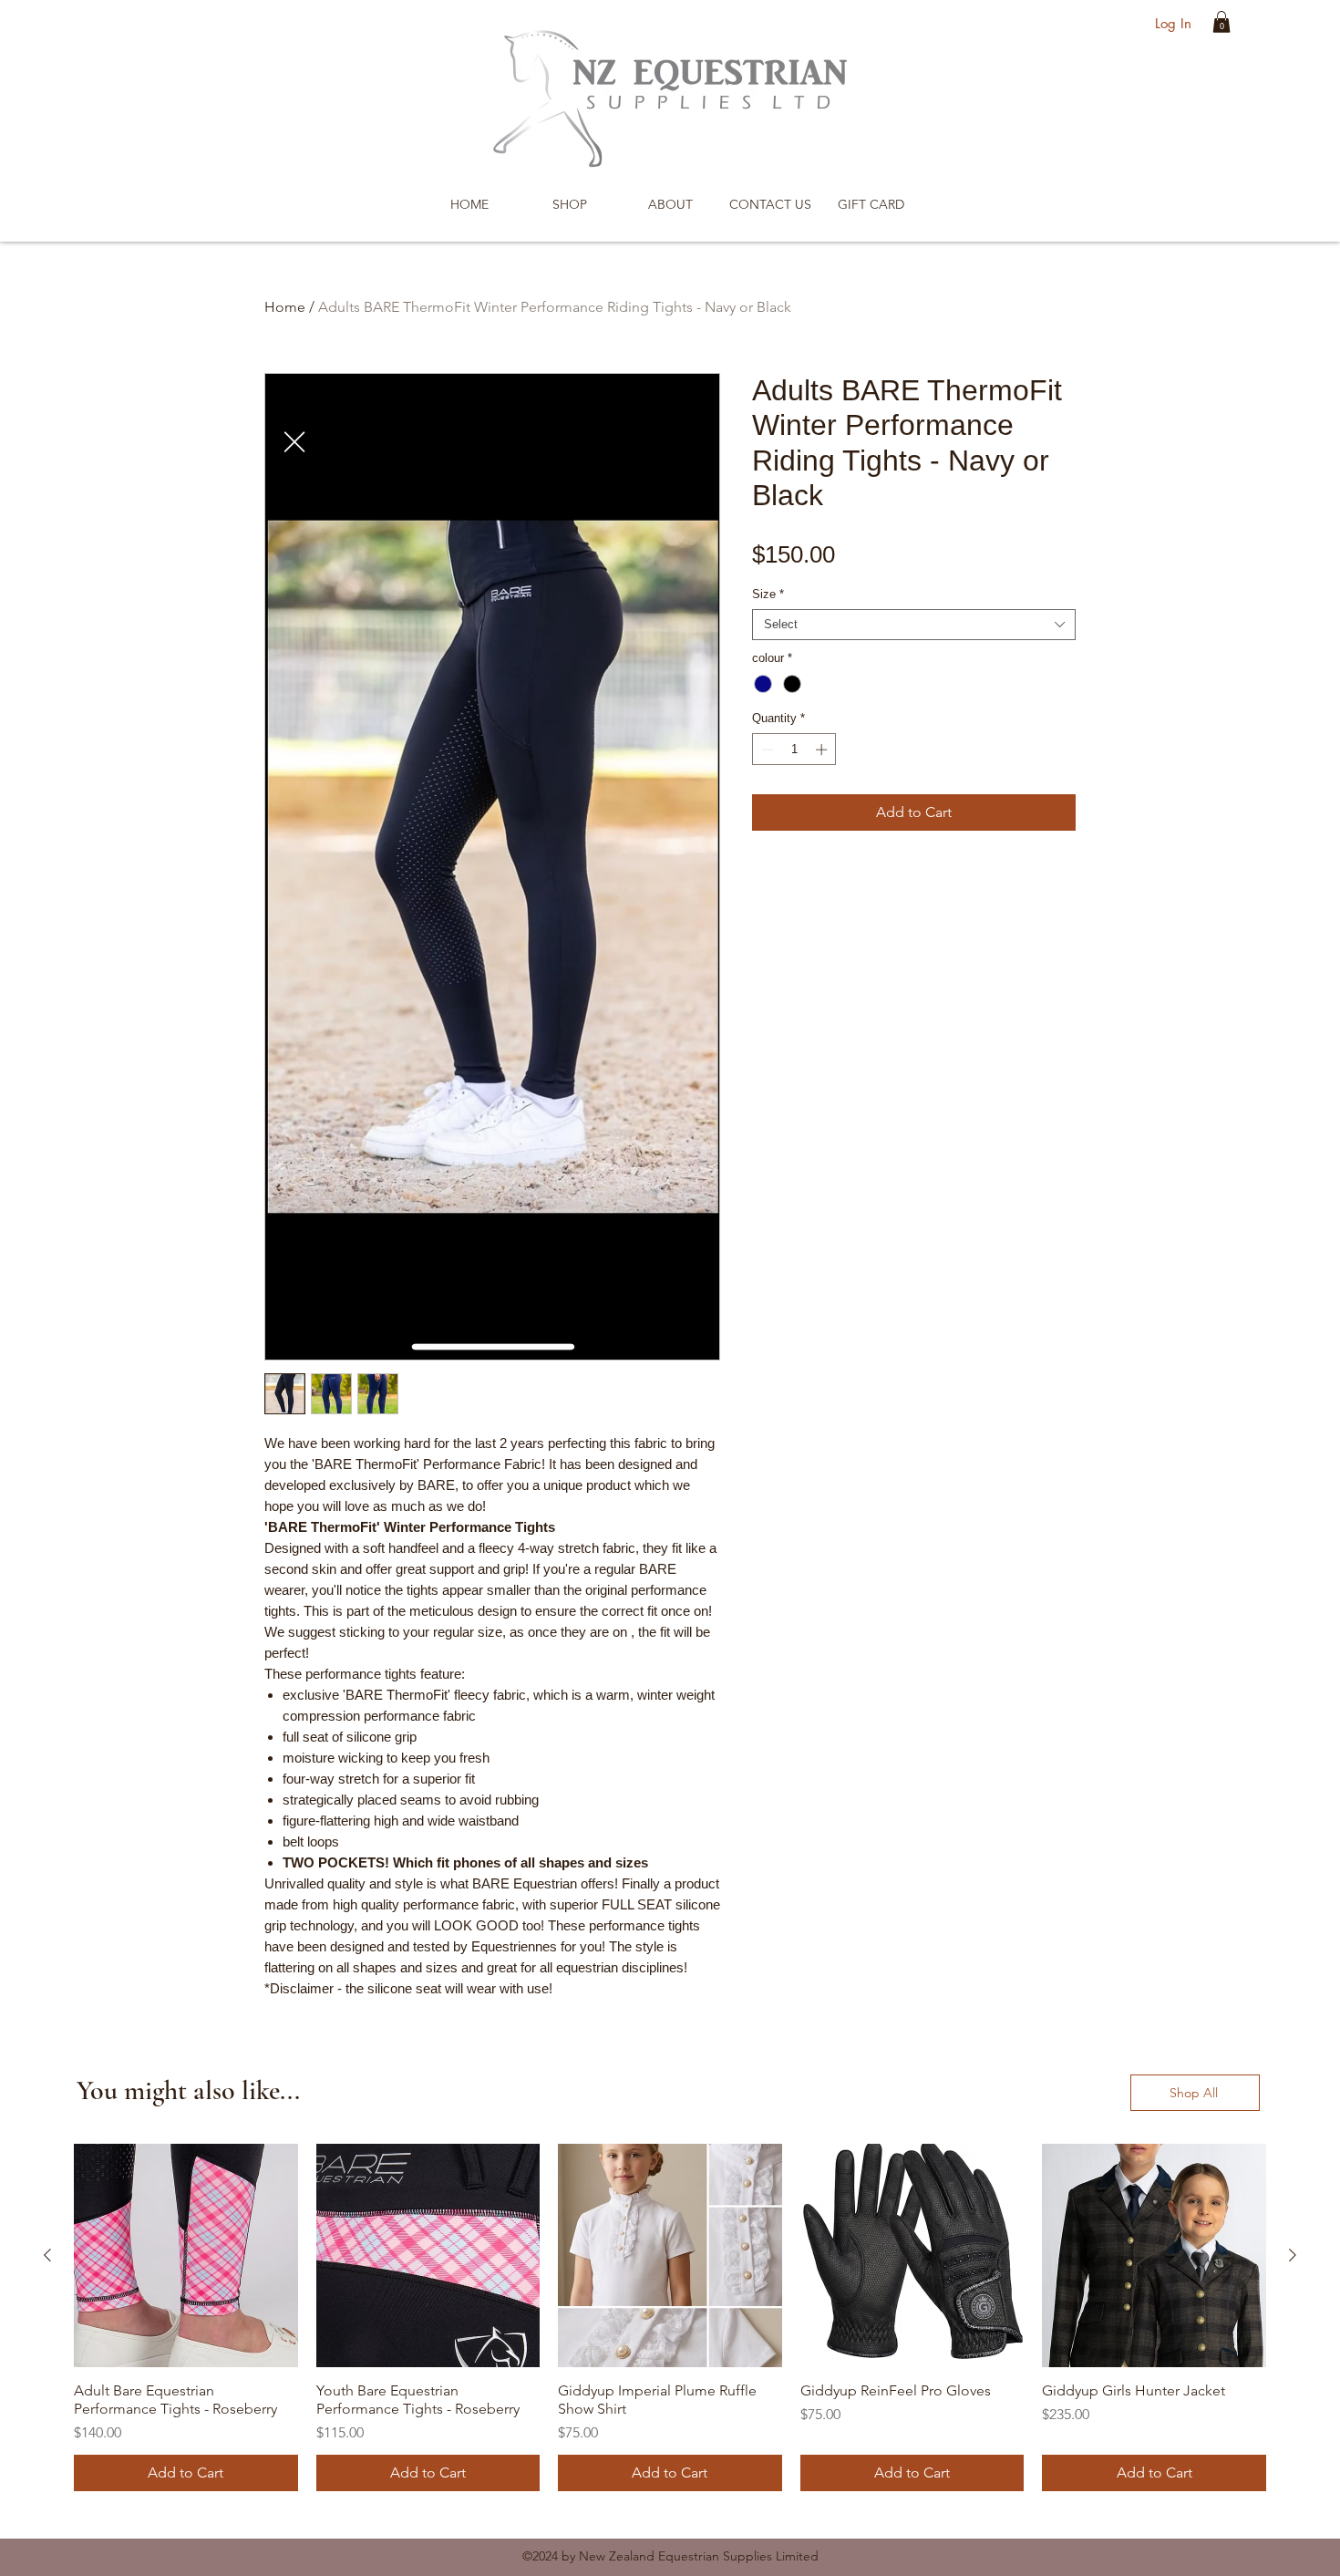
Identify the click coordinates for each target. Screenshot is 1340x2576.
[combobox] (914, 625)
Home (285, 307)
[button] (1221, 22)
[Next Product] (1293, 2255)
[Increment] (823, 750)
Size (768, 594)
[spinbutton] (794, 750)
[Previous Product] (47, 2255)
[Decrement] (766, 750)
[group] (670, 2318)
